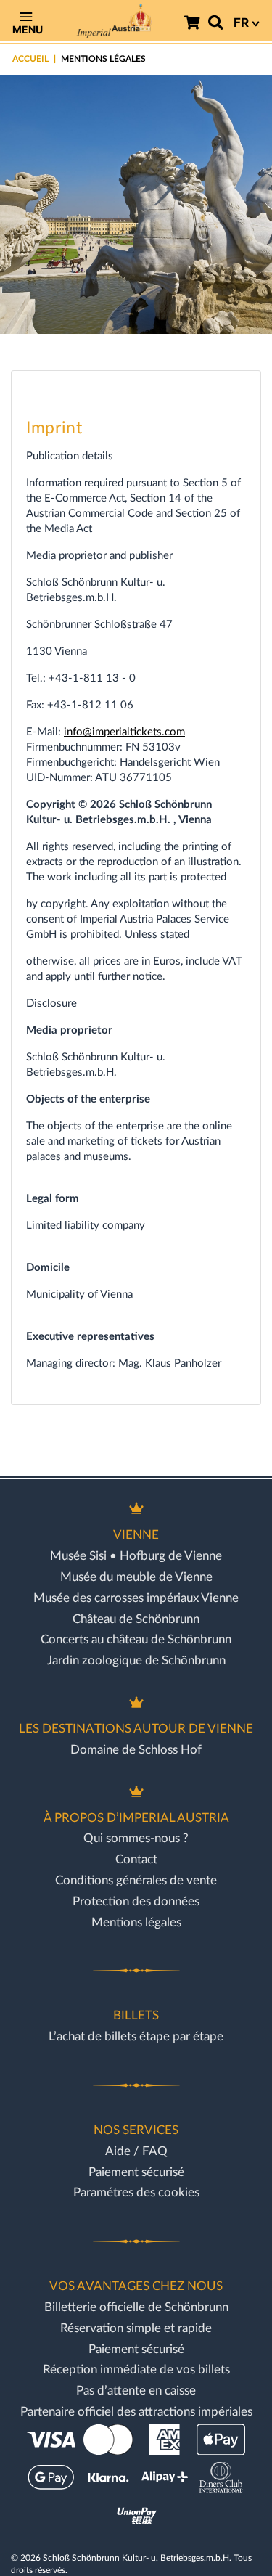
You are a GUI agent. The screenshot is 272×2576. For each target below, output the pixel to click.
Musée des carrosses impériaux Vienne (136, 1598)
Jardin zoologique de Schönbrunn (136, 1660)
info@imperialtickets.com (124, 732)
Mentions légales (136, 1922)
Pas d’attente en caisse (136, 2391)
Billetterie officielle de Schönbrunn (136, 2307)
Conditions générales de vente (136, 1880)
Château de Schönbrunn (136, 1619)
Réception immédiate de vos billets (136, 2369)
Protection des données (136, 1901)
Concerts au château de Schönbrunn (136, 1639)
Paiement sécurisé (136, 2172)
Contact (136, 1859)
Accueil (30, 59)
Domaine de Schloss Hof (136, 1750)
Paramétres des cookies (136, 2192)
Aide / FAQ (136, 2151)
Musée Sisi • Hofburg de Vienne (136, 1556)
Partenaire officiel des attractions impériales (136, 2412)
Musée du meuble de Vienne (136, 1577)
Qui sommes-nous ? (136, 1838)
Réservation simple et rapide (136, 2328)
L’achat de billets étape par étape (136, 2036)
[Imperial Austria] (114, 21)
